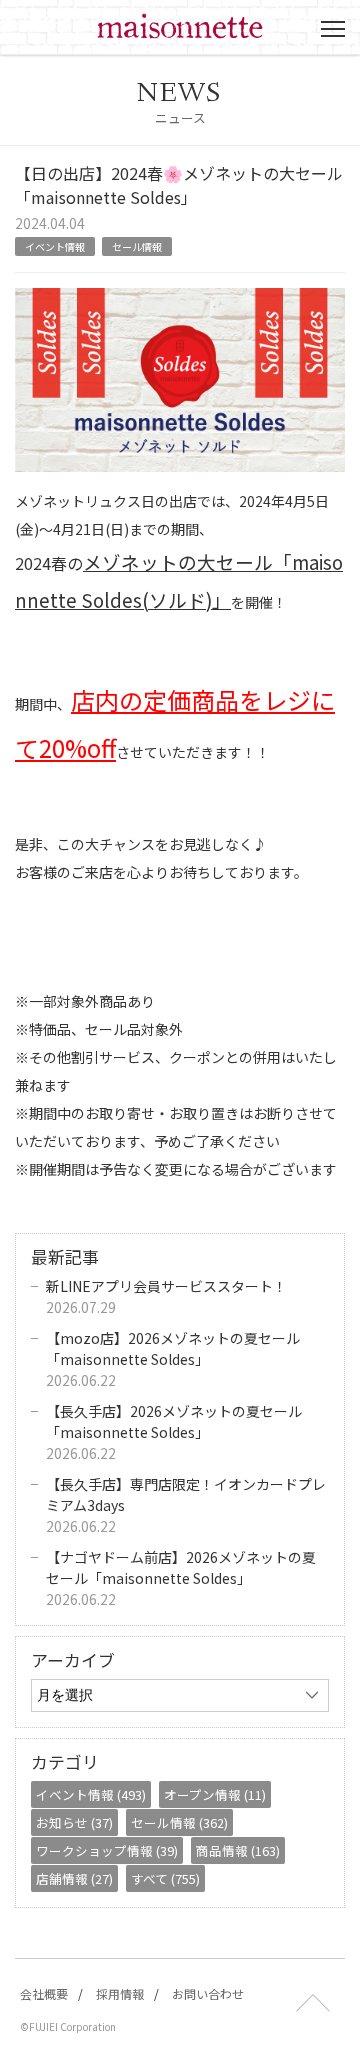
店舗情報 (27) (74, 1878)
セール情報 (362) (179, 1822)
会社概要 (44, 1993)
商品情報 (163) (238, 1850)
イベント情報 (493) (91, 1794)
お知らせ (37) (74, 1822)
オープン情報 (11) (215, 1794)
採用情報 (120, 1993)
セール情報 (137, 246)
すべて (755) (165, 1878)
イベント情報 (55, 246)
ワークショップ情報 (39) (107, 1850)
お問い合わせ (208, 1993)
